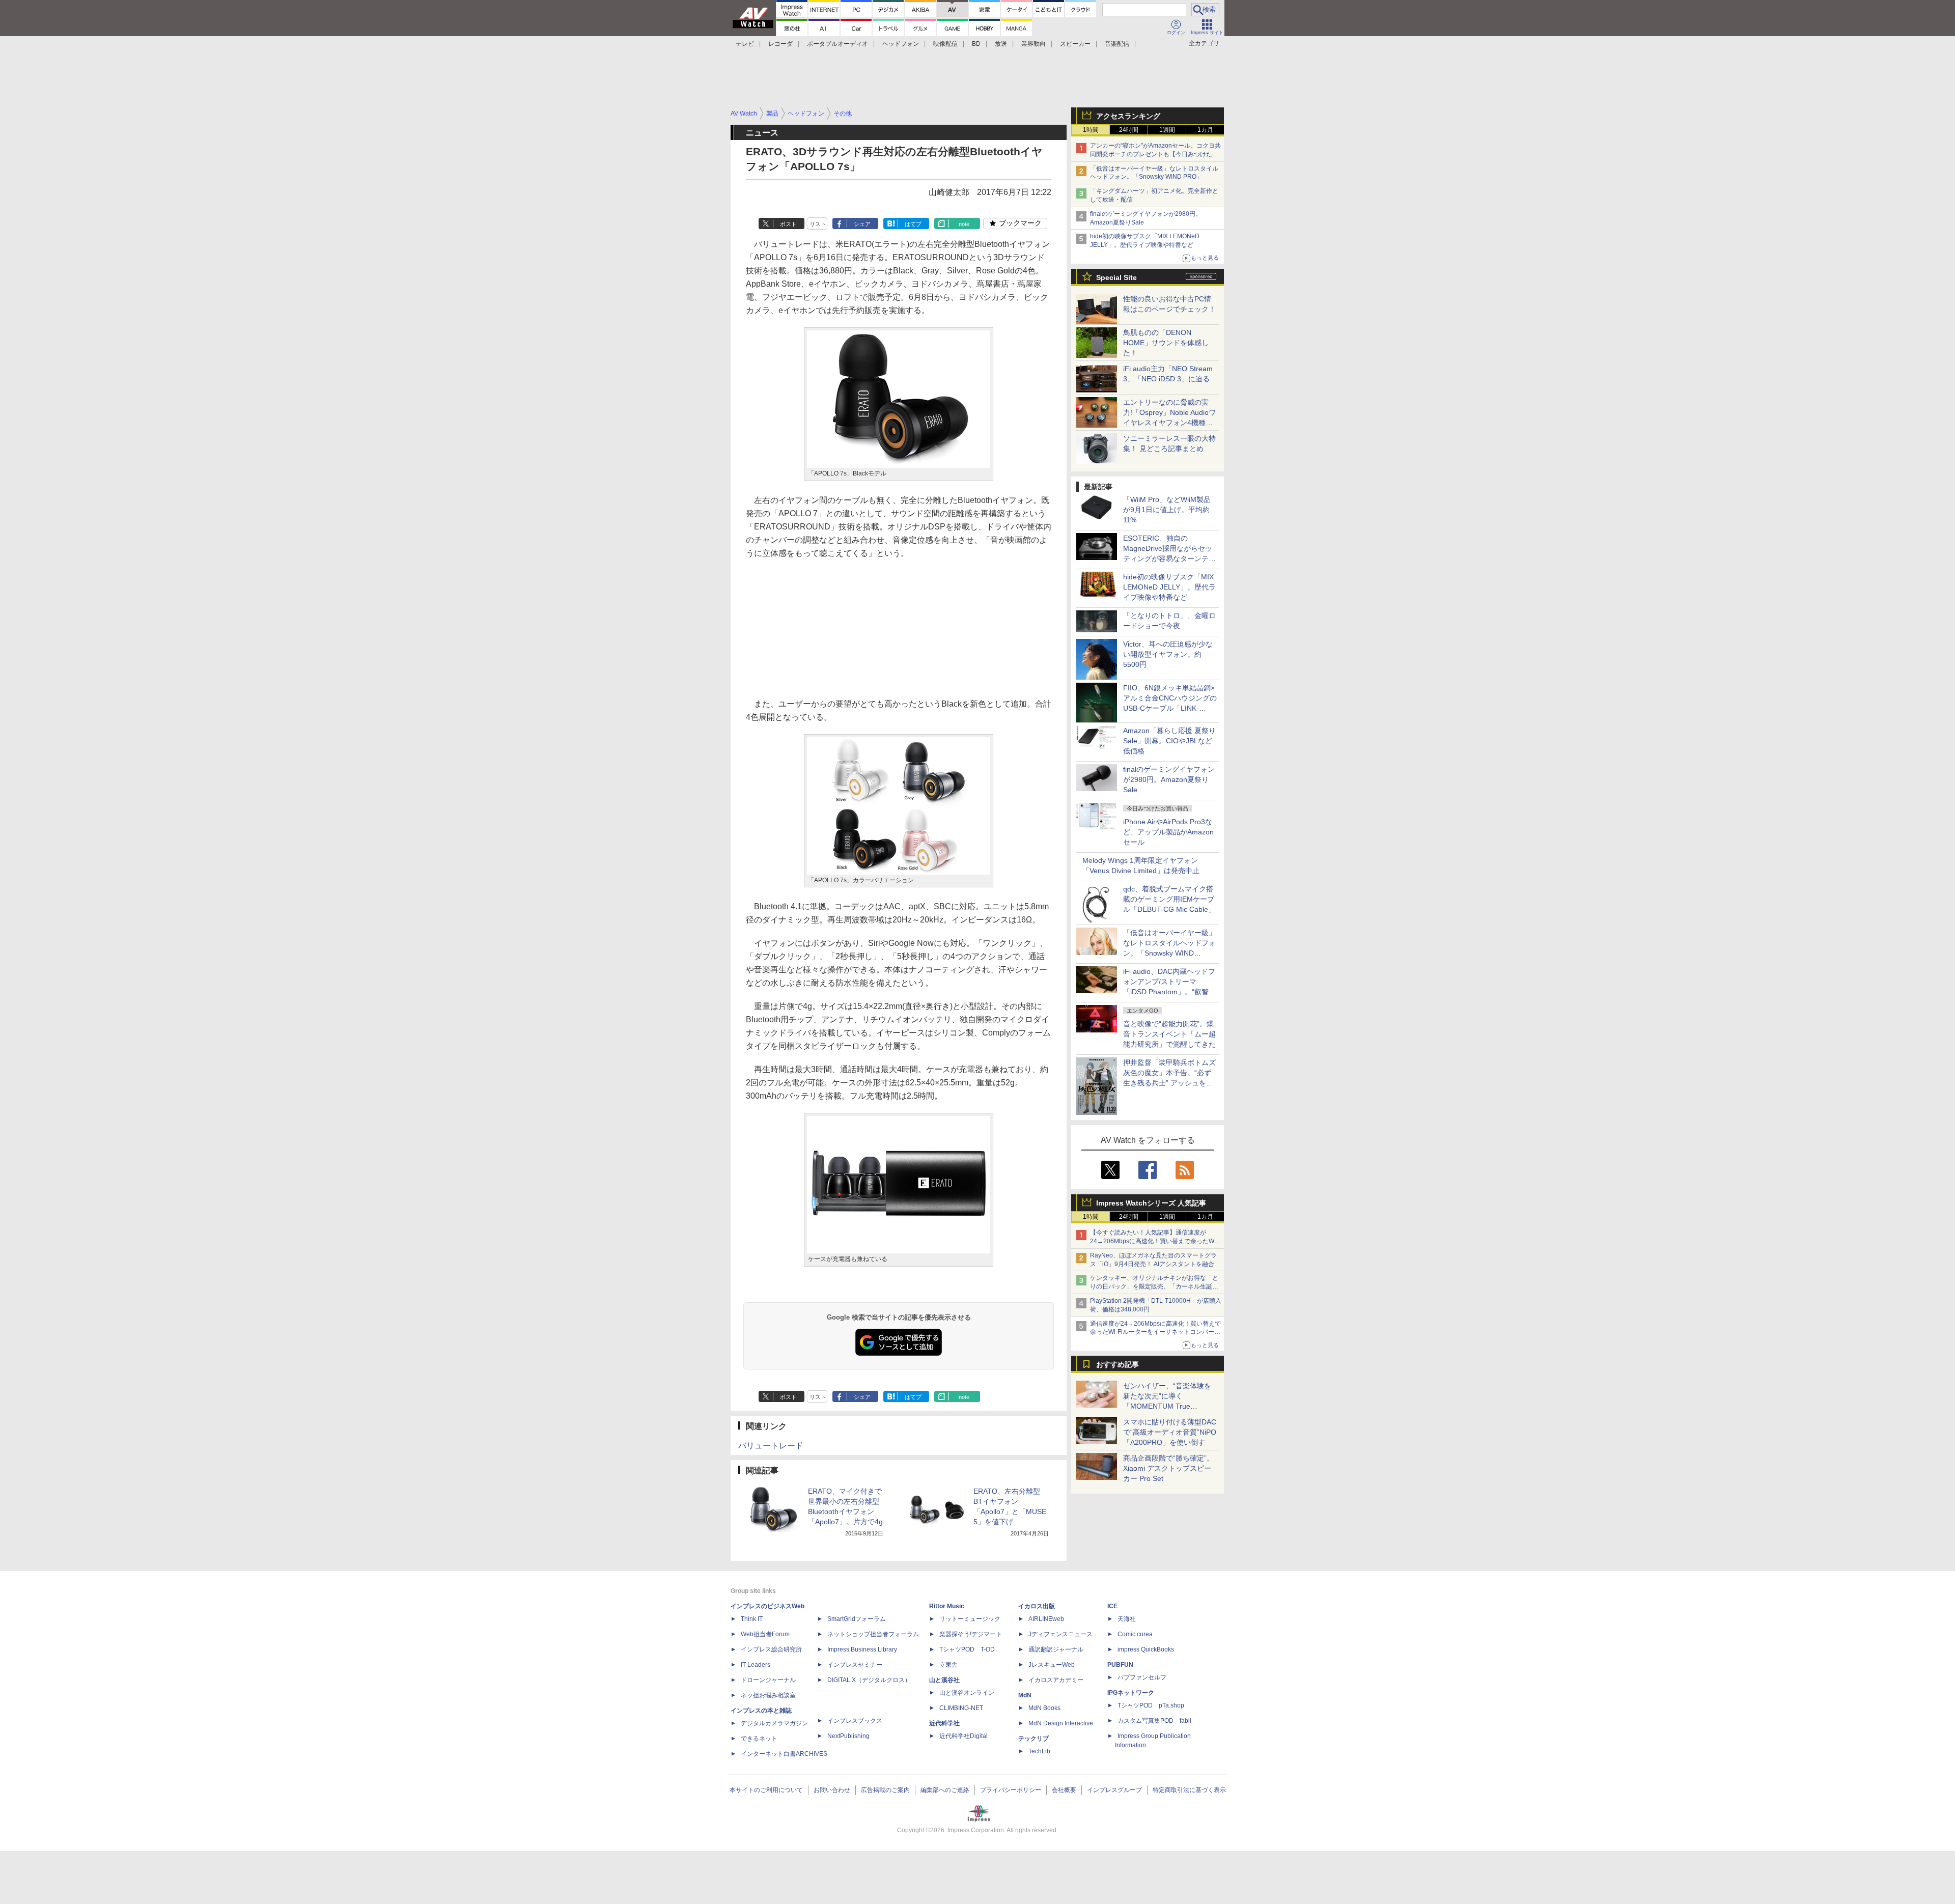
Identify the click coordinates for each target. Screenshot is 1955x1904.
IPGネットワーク (1131, 1693)
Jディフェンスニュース (1060, 1634)
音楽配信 (1117, 44)
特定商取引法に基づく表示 (1189, 1790)
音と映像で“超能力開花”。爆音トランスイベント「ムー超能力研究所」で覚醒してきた (1169, 1034)
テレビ (745, 44)
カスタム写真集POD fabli (1154, 1721)
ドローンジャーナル (768, 1680)
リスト (818, 224)
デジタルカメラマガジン (774, 1723)
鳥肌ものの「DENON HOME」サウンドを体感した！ (1166, 343)
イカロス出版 (1037, 1606)
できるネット (759, 1739)
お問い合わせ (832, 1790)
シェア (862, 224)
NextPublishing (848, 1736)
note (964, 224)
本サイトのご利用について (766, 1790)
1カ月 (1205, 130)
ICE (1112, 1606)
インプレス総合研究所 (771, 1649)
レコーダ (780, 44)
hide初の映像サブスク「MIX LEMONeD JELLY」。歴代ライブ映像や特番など (1169, 587)
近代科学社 (944, 1723)
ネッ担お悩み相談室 (768, 1695)
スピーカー (1075, 44)
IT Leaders (756, 1665)
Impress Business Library (862, 1649)
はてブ (913, 224)
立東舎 (948, 1665)
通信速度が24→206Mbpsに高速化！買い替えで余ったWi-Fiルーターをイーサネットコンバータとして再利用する (1155, 1332)
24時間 (1129, 130)
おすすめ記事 (1118, 1364)
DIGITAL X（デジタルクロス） (869, 1680)
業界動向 (1034, 44)
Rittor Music (947, 1606)
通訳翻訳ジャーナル (1056, 1649)
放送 (1001, 44)
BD (976, 44)
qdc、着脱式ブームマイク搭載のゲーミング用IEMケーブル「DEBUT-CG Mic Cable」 (1169, 899)
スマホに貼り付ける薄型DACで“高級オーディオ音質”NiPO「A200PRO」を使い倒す (1170, 1432)
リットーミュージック (970, 1619)
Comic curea (1135, 1634)
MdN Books (1044, 1708)
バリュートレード (771, 1446)
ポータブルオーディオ (837, 44)
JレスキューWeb (1052, 1665)
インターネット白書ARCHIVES (784, 1754)
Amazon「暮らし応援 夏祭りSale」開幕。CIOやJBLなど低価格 (1169, 741)
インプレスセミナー (855, 1665)
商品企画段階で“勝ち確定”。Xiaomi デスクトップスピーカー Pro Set (1168, 1468)
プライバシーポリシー (1011, 1790)
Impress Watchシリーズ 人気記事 (1151, 1203)
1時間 (1091, 130)
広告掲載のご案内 (885, 1790)
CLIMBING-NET (961, 1708)
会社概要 (1064, 1790)
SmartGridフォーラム (857, 1619)
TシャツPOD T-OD (967, 1649)
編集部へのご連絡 (945, 1790)
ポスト (788, 224)
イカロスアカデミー (1056, 1680)
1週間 (1167, 130)
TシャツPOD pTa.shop (1151, 1705)
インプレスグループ (1114, 1790)
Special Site (1116, 277)
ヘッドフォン (901, 44)
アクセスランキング (1128, 116)
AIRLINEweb (1046, 1619)
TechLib (1039, 1751)
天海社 (1127, 1619)
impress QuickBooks (1146, 1649)
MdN (1025, 1695)
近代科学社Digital (963, 1736)
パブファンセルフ (1142, 1677)
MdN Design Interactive (1061, 1723)
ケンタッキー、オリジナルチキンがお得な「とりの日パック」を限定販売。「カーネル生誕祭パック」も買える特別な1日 (1154, 1286)
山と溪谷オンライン (967, 1693)
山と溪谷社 (944, 1680)
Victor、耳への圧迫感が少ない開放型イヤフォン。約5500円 (1168, 654)
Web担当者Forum (765, 1634)
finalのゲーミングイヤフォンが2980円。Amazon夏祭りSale (1169, 779)
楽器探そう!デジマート (971, 1634)
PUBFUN (1120, 1665)
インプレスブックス (855, 1721)
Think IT (752, 1619)
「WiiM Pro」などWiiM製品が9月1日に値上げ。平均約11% (1167, 510)
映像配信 (945, 44)
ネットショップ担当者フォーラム (873, 1634)
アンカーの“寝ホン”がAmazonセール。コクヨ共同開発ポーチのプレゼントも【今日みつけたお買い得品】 (1155, 154)
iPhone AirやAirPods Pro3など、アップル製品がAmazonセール (1168, 832)
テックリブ (1034, 1739)
